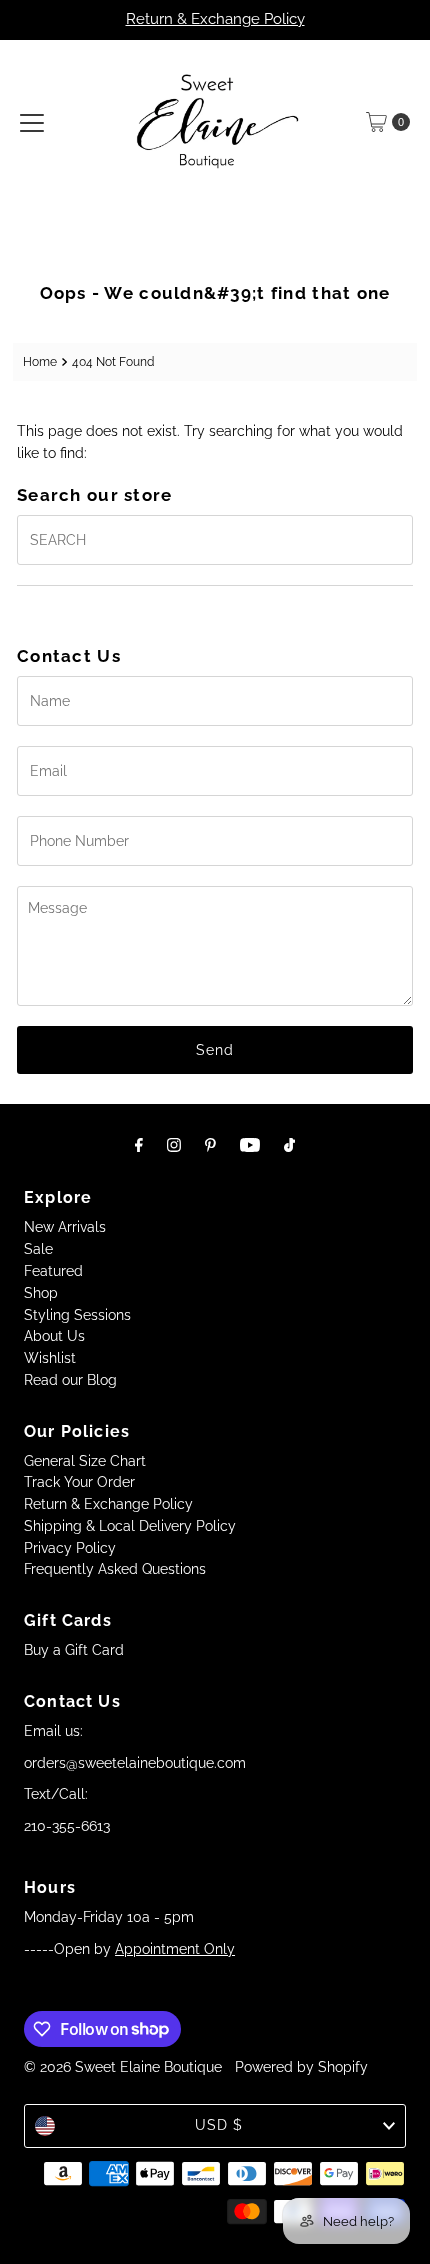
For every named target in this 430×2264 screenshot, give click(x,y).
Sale (38, 1249)
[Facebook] (139, 1145)
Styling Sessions (77, 1315)
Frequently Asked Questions (115, 1569)
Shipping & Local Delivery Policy (130, 1526)
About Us (54, 1336)
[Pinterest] (210, 1145)
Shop (41, 1293)
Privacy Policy (70, 1548)
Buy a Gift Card (74, 1650)
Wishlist (50, 1358)
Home (40, 361)
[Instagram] (174, 1145)
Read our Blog (70, 1380)
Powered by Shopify (301, 2067)
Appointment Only (175, 1949)
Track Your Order (79, 1482)
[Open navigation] (32, 122)
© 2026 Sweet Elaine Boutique (123, 2067)
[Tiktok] (289, 1145)
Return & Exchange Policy (215, 19)
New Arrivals (65, 1227)
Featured (53, 1271)
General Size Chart (85, 1461)
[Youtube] (250, 1145)
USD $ (219, 2125)
